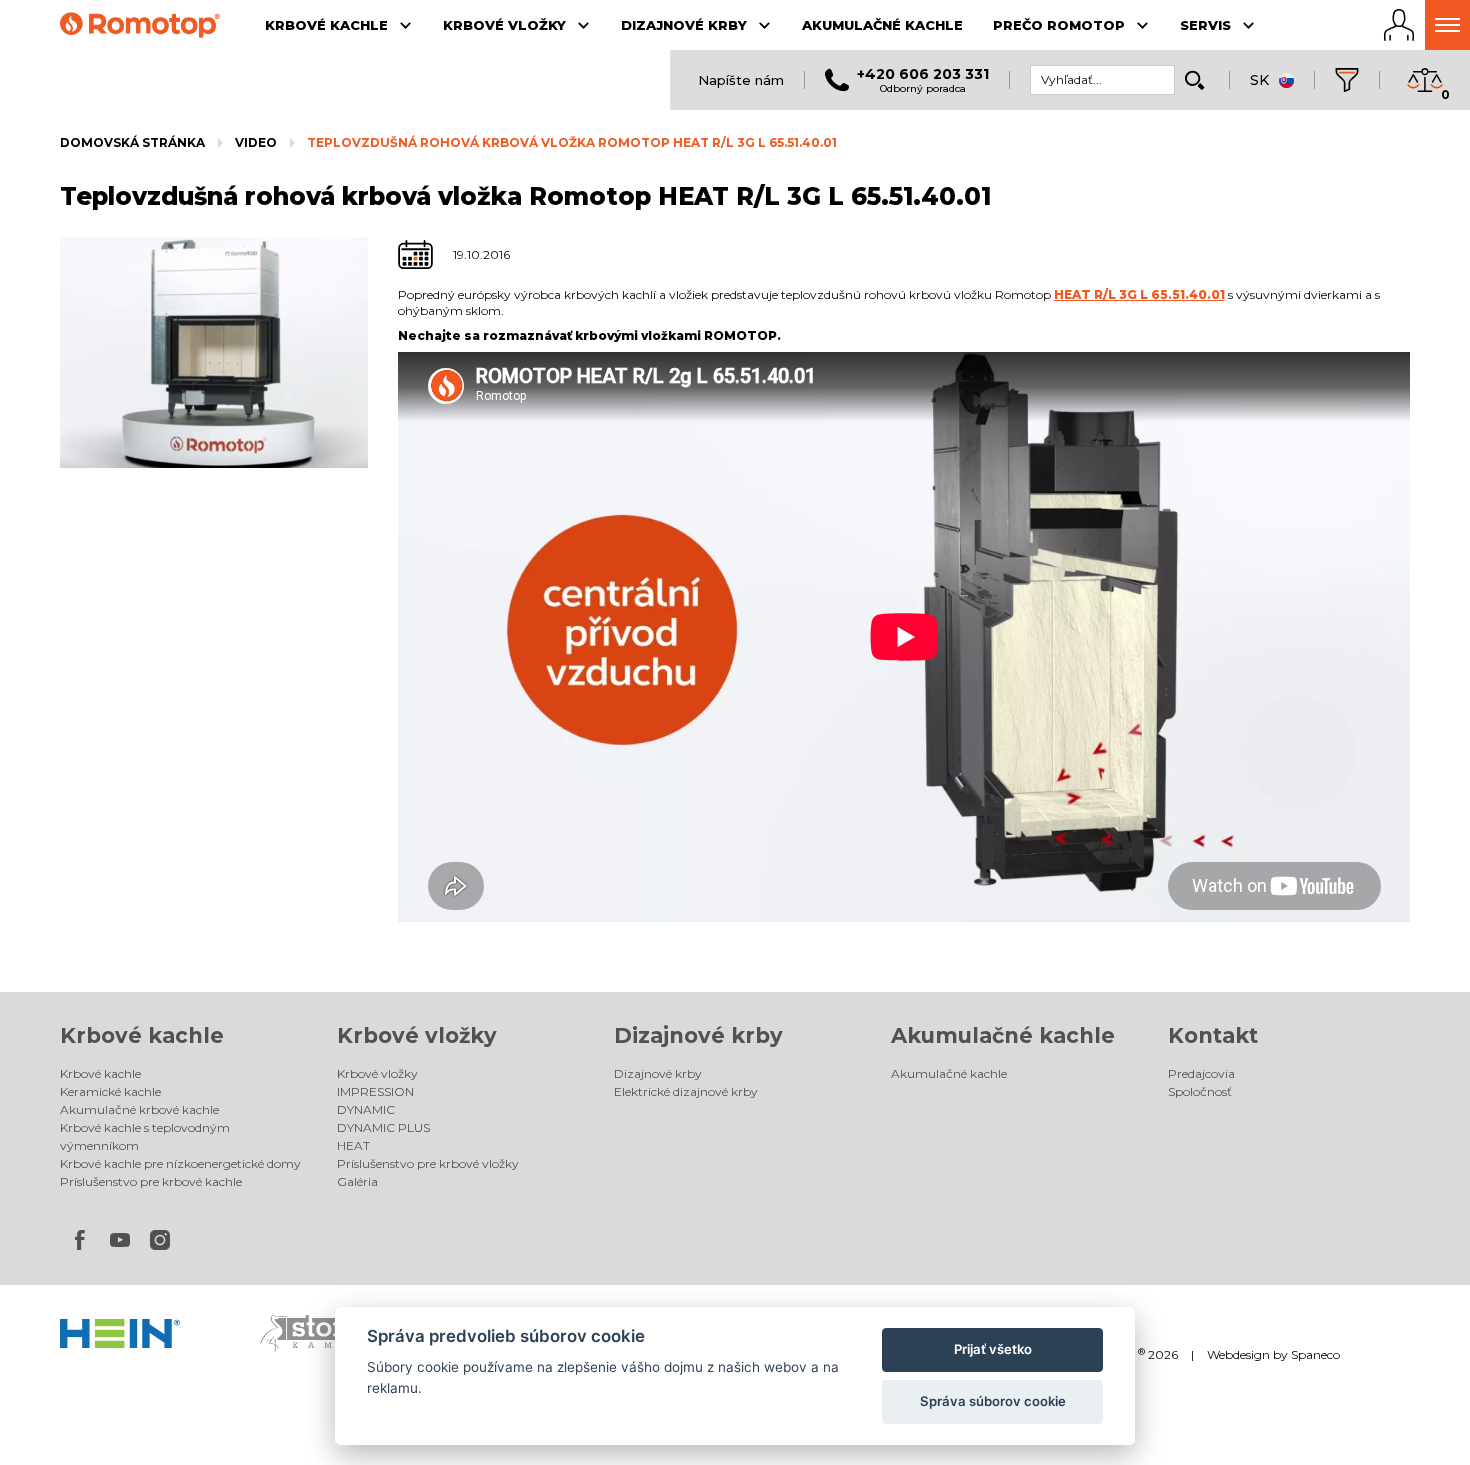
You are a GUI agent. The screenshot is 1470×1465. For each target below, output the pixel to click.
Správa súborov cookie (993, 1401)
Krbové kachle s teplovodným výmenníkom (145, 1136)
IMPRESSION (375, 1091)
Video (256, 142)
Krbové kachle (142, 1035)
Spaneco (1315, 1354)
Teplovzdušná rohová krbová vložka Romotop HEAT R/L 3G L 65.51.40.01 (572, 142)
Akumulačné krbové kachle (139, 1109)
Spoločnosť (1200, 1091)
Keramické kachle (110, 1091)
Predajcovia (1201, 1073)
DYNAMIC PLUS (383, 1127)
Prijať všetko (993, 1349)
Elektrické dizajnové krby (686, 1091)
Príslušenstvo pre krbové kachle (151, 1181)
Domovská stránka (132, 142)
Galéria (357, 1181)
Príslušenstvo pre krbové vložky (428, 1163)
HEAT (353, 1145)
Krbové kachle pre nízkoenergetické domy (180, 1163)
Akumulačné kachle (1003, 1035)
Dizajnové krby (698, 1035)
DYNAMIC (366, 1109)
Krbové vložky (417, 1035)
